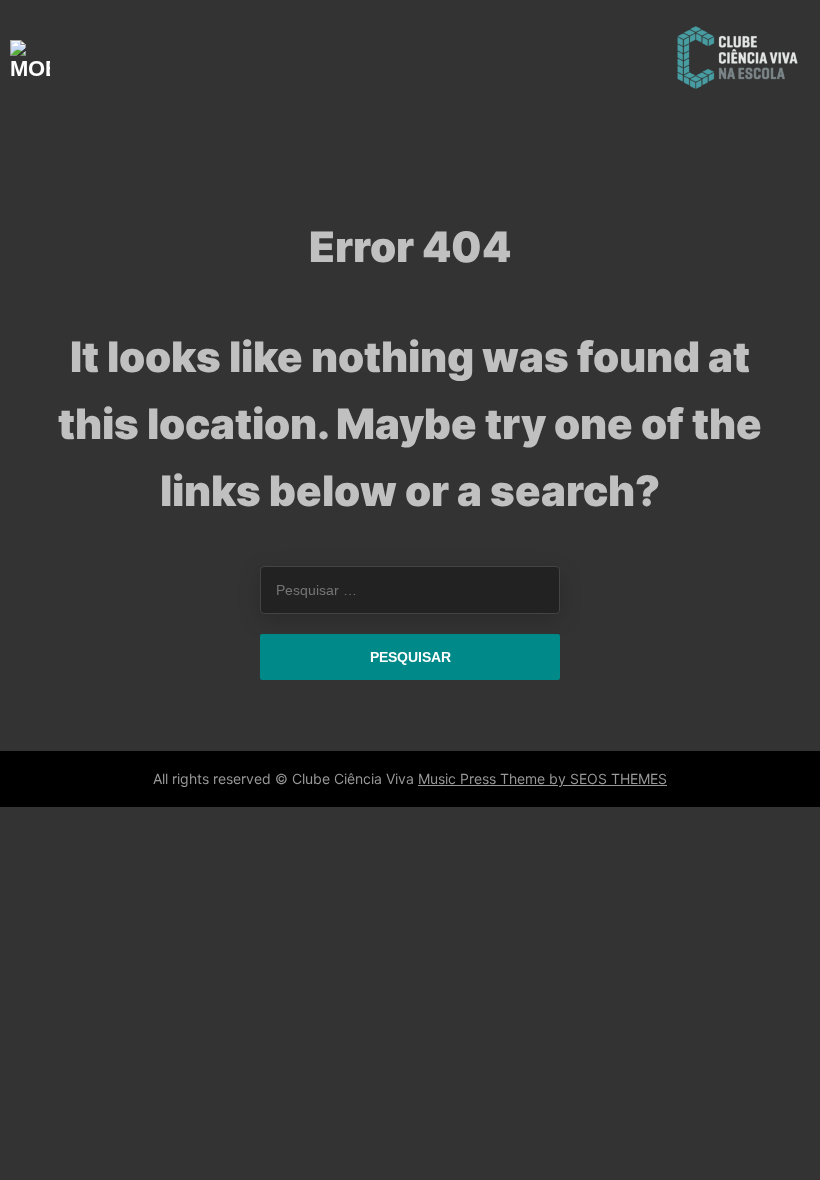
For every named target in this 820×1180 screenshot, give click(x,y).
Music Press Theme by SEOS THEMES (542, 778)
